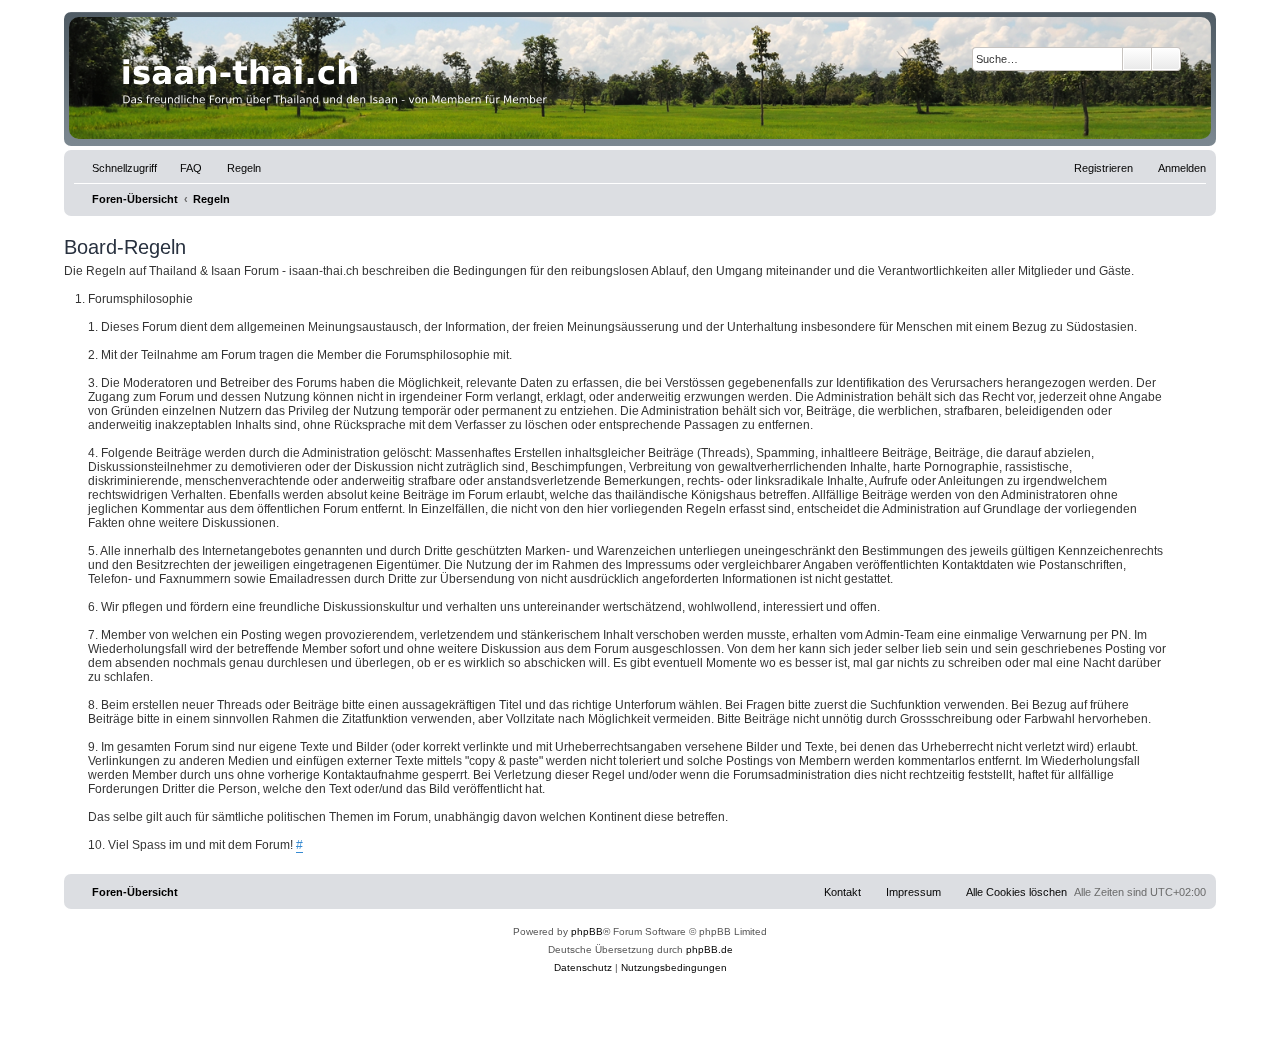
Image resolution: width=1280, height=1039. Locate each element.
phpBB (587, 931)
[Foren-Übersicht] (640, 78)
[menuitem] (182, 168)
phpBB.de (709, 949)
